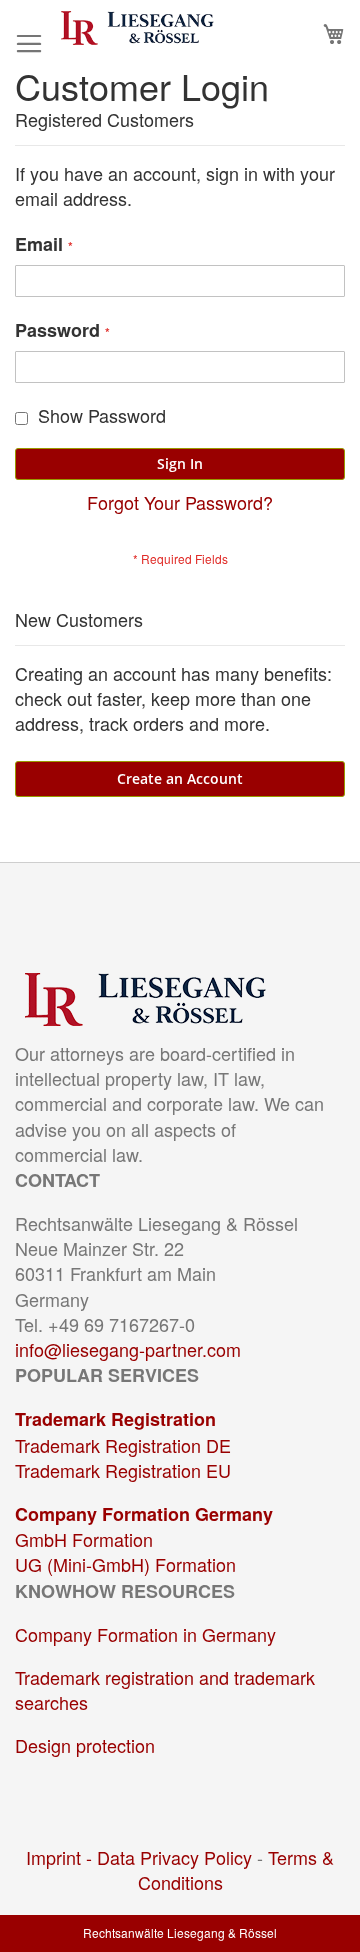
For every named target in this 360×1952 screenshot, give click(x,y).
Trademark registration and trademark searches (165, 1689)
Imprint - (61, 1857)
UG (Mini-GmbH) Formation (125, 1564)
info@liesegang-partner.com (128, 1349)
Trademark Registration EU (123, 1470)
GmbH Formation (84, 1539)
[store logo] (137, 28)
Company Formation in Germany (145, 1634)
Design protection (85, 1745)
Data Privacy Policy (174, 1857)
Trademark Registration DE (123, 1445)
